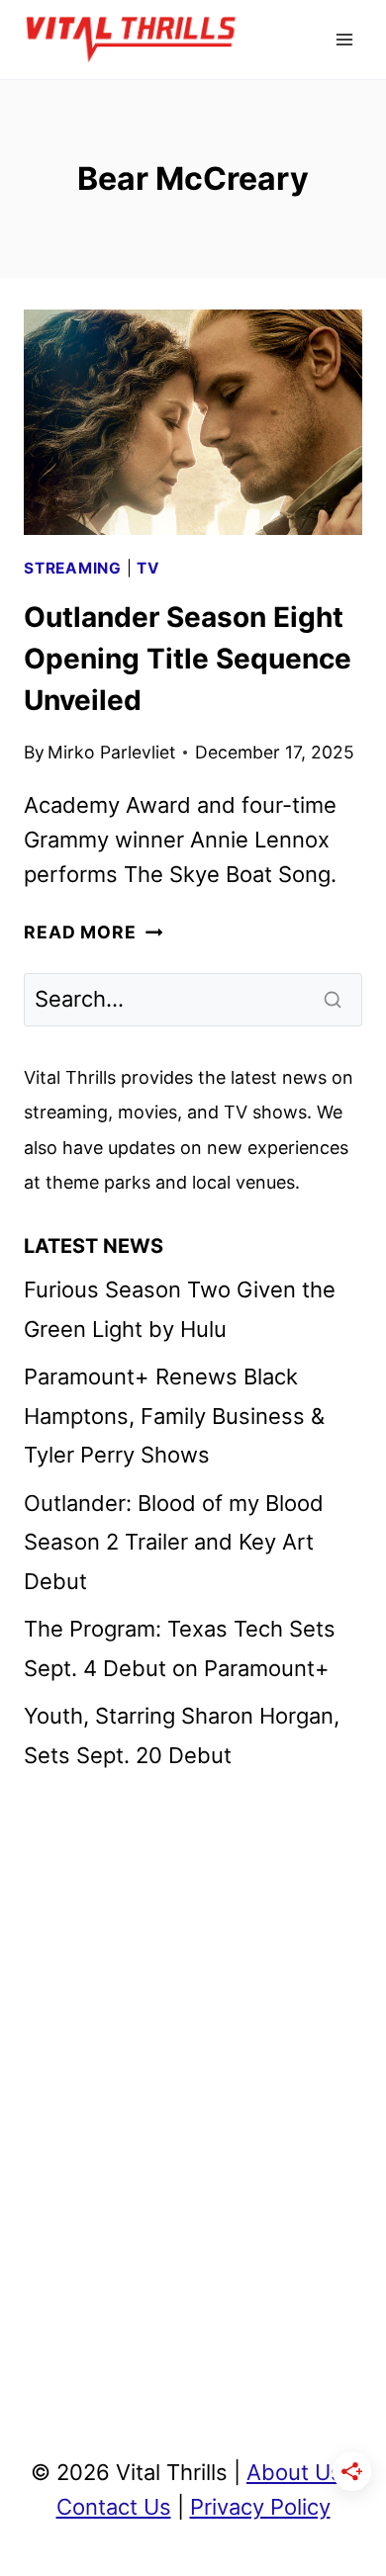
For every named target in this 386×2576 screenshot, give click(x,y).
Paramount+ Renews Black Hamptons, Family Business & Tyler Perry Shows (174, 1416)
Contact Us (114, 2507)
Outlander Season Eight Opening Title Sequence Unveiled (188, 659)
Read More (93, 932)
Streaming (73, 568)
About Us (294, 2472)
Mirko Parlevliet (111, 752)
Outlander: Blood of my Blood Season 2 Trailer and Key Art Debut (174, 1542)
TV (148, 568)
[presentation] (193, 422)
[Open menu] (344, 39)
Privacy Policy (260, 2507)
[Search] (335, 1000)
